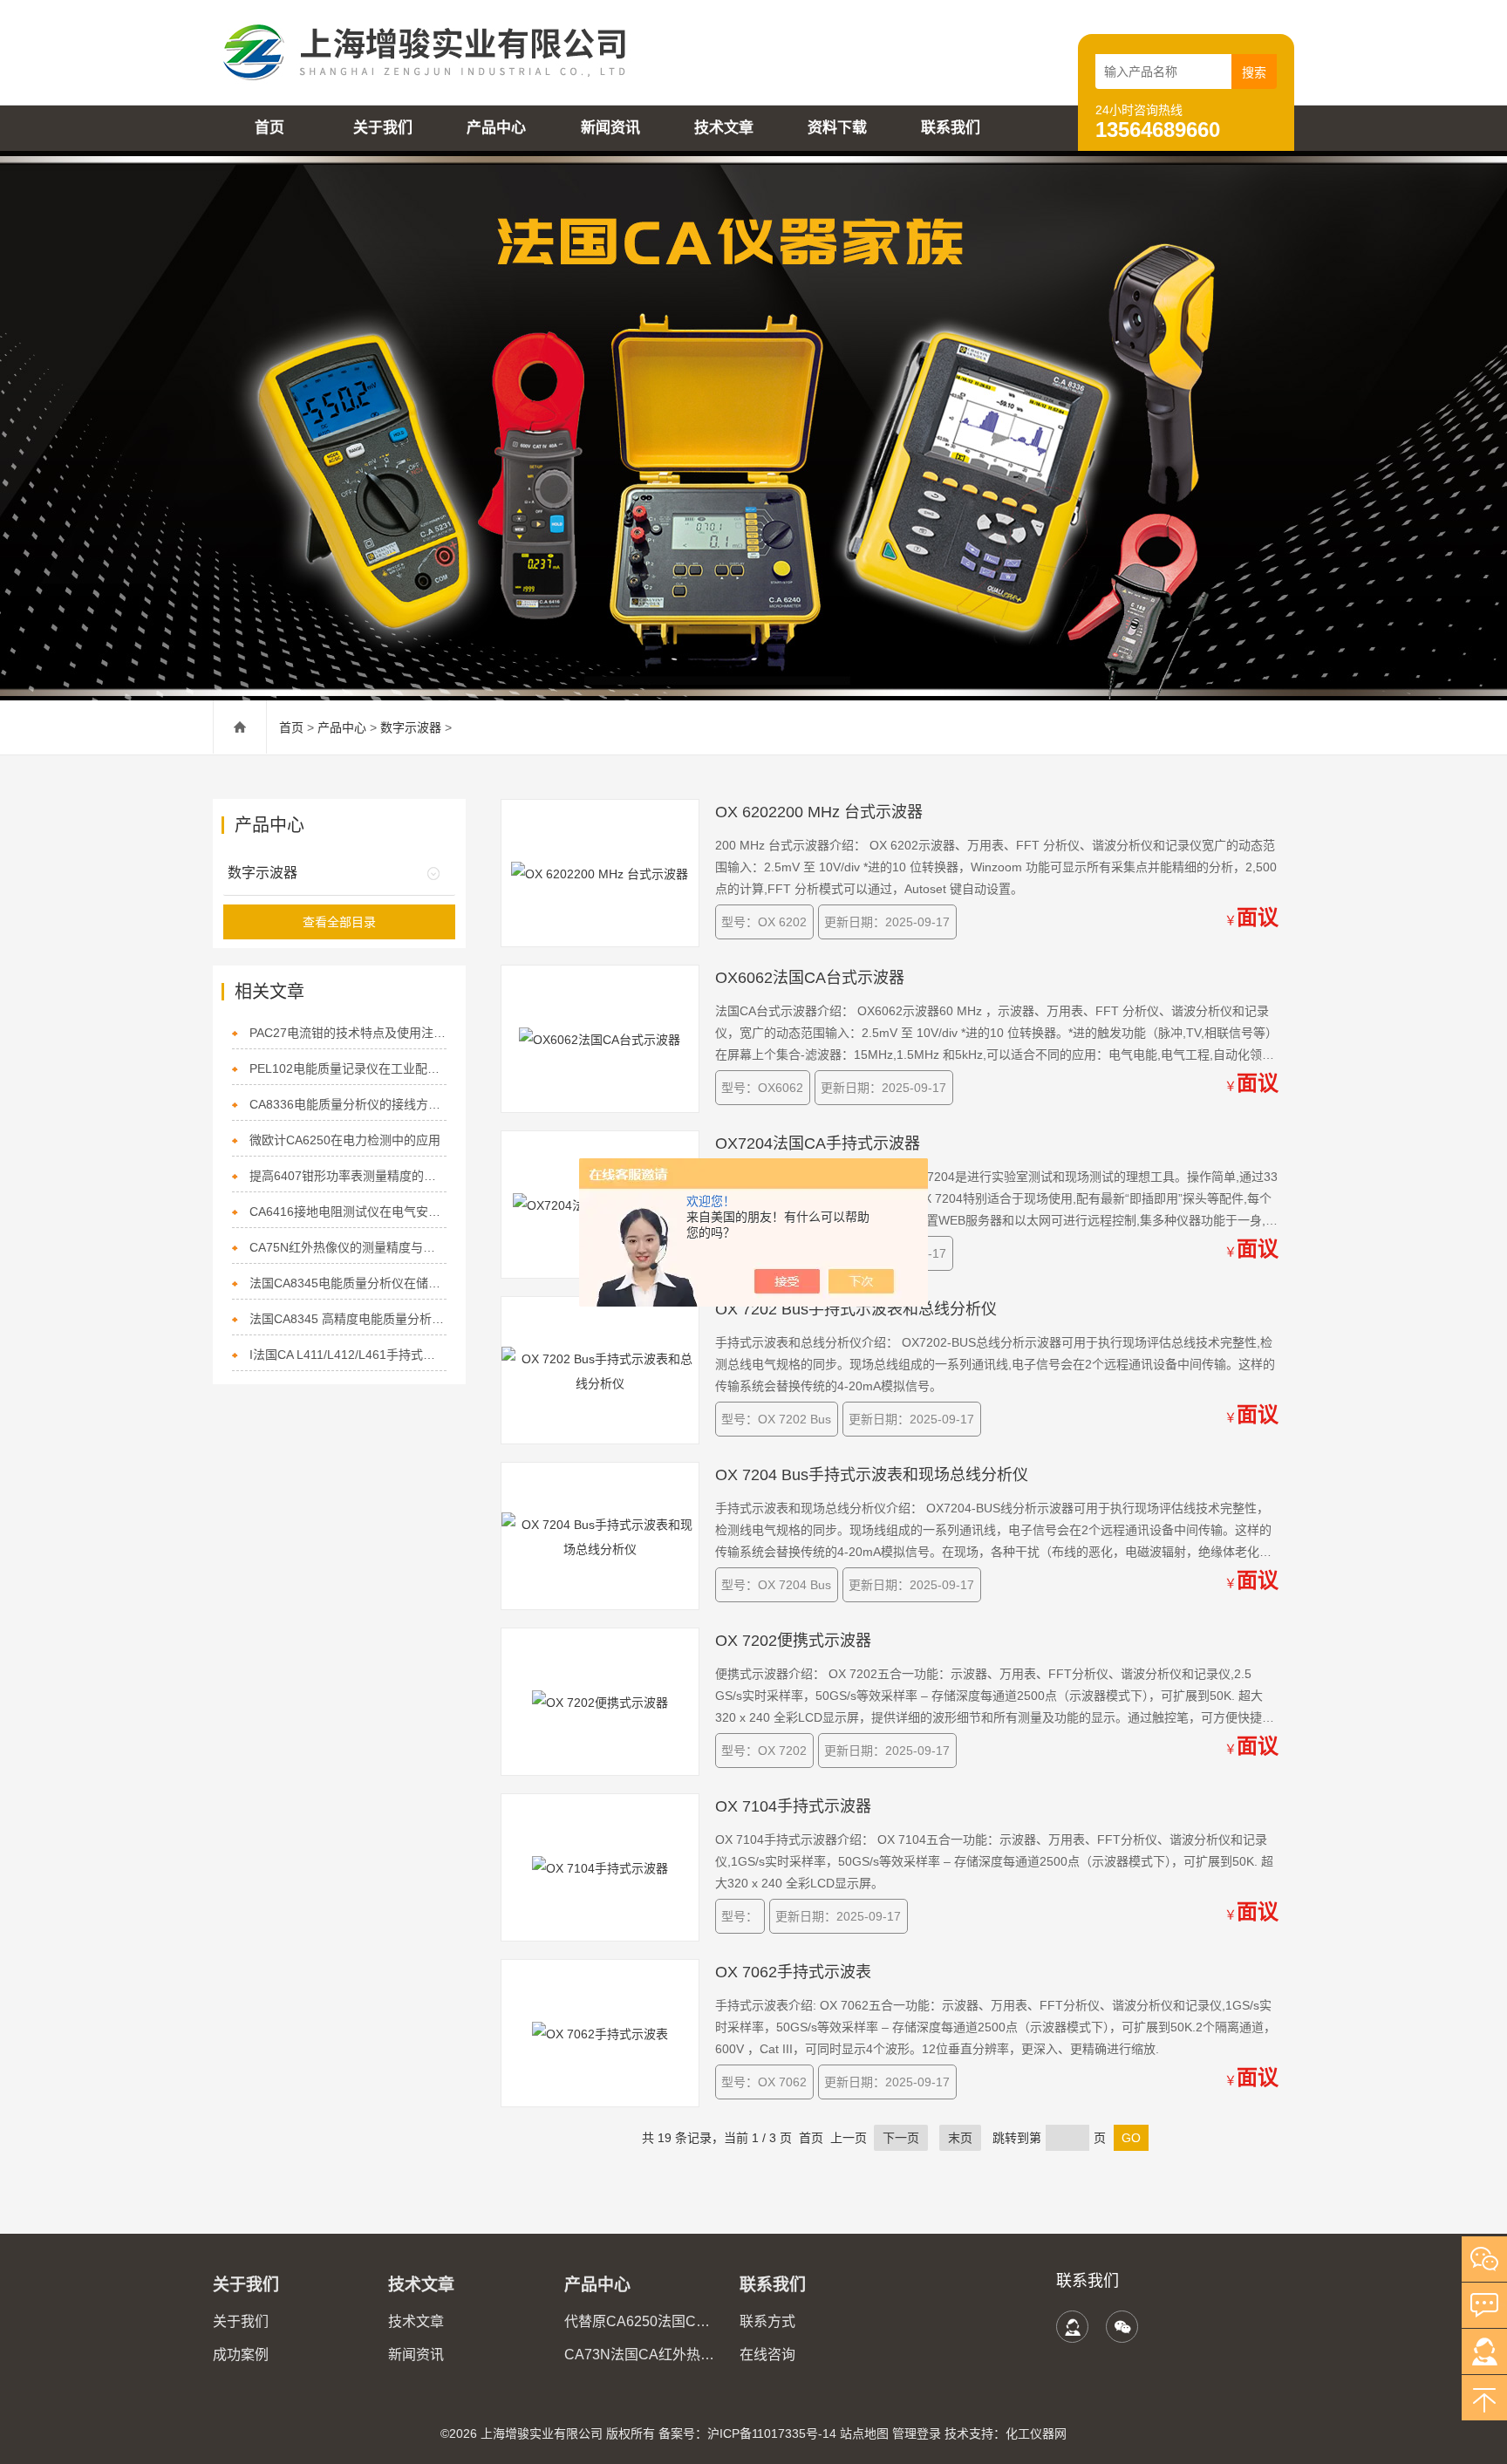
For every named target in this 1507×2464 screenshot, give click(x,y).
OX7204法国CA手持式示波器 (818, 1143)
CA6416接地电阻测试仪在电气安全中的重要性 (348, 1212)
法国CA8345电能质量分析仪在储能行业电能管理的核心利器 (348, 1283)
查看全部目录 (339, 922)
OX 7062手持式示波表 (793, 1972)
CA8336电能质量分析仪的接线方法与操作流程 (348, 1104)
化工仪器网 (1036, 2433)
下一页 (901, 2138)
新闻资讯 (610, 128)
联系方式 (767, 2321)
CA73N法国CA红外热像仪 (641, 2355)
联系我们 (951, 128)
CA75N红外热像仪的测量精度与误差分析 (348, 1247)
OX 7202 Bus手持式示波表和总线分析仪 (856, 1309)
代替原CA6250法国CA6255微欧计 (641, 2321)
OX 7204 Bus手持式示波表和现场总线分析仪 (872, 1475)
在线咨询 (767, 2355)
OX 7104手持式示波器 (793, 1806)
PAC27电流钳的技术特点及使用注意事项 (348, 1033)
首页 (269, 128)
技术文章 (724, 128)
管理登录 (917, 2433)
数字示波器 (411, 727)
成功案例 (241, 2355)
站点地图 (864, 2433)
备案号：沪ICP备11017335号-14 (747, 2433)
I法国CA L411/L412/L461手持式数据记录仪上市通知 (348, 1355)
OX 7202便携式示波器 (793, 1641)
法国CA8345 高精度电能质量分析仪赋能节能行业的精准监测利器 (348, 1319)
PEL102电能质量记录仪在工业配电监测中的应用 (348, 1068)
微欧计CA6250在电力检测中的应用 (345, 1140)
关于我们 (383, 128)
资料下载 (837, 128)
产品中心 (496, 128)
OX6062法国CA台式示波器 (810, 978)
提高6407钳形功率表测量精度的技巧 (348, 1176)
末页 (960, 2138)
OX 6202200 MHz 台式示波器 (819, 812)
